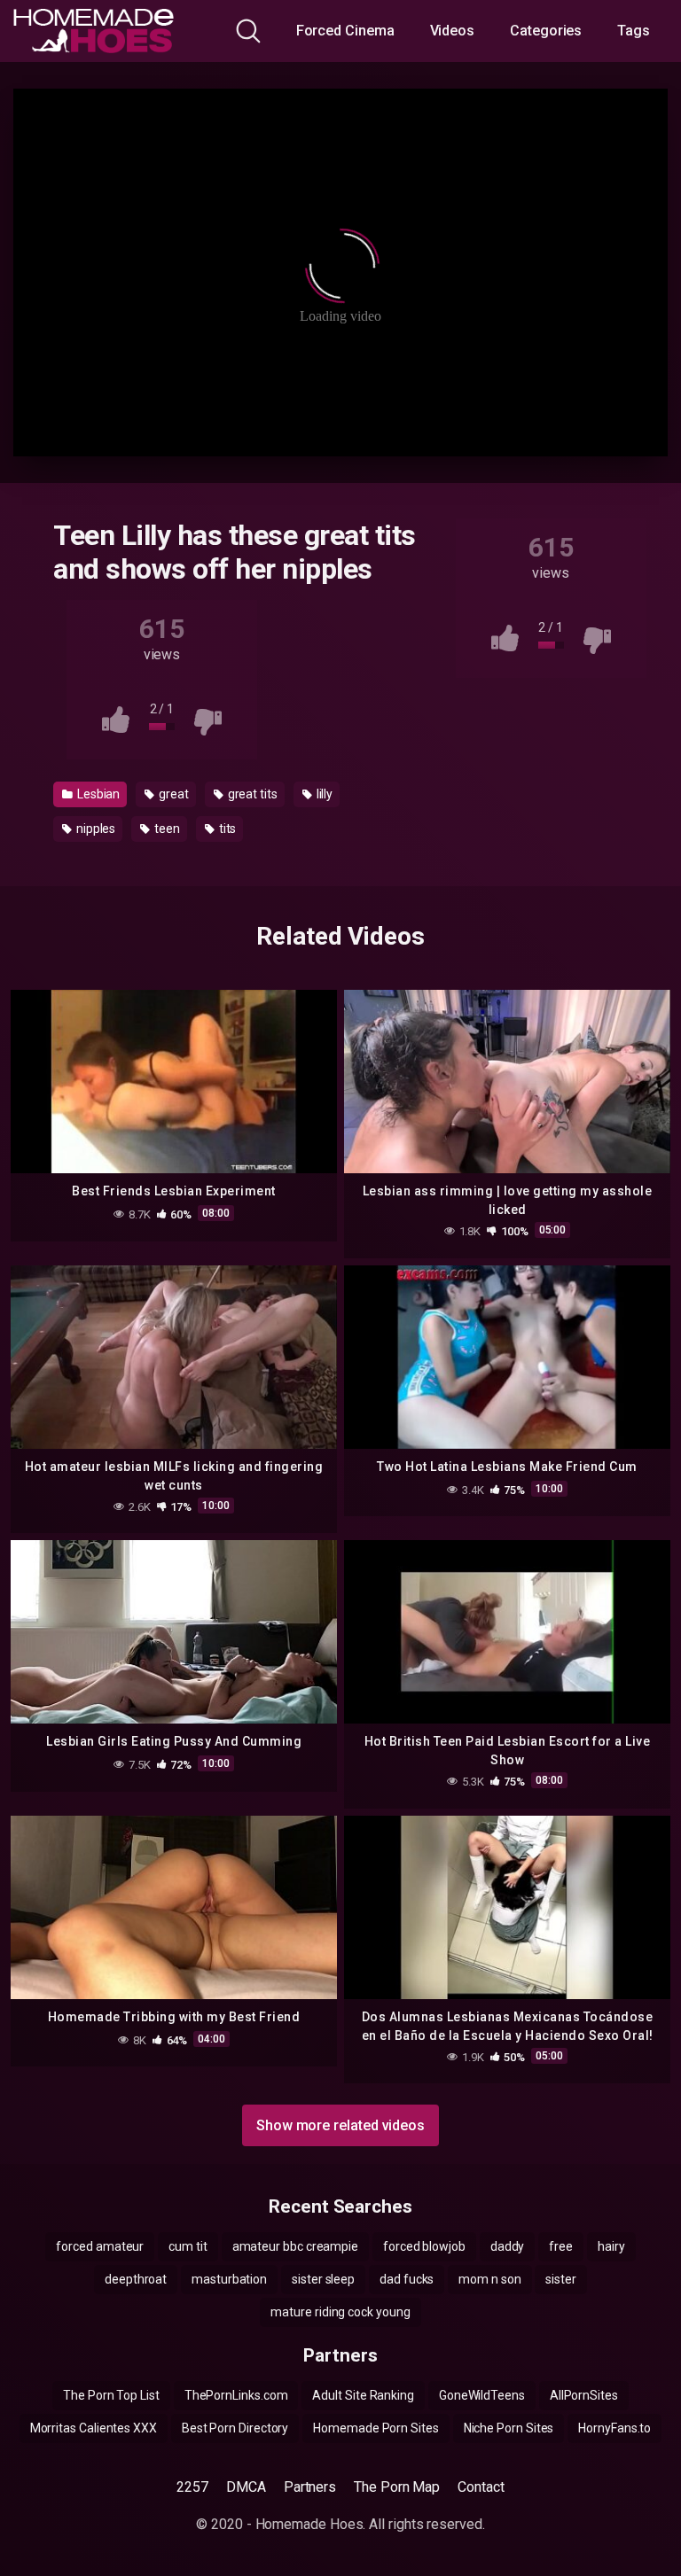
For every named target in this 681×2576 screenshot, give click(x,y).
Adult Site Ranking (363, 2395)
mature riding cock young (340, 2312)
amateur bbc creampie (295, 2246)
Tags (634, 31)
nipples (94, 829)
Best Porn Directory (235, 2428)
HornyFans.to (614, 2428)
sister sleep (323, 2279)
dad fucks (407, 2279)
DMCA (246, 2487)
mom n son (489, 2279)
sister (561, 2279)
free (561, 2246)
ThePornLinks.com (236, 2395)
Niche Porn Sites (509, 2428)
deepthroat (136, 2279)
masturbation (229, 2279)
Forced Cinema (345, 31)
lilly (324, 794)
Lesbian (97, 794)
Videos (453, 31)
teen (166, 829)
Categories (546, 31)
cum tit (188, 2246)
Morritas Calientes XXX (94, 2428)
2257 (192, 2487)
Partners (310, 2487)
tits (227, 829)
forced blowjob (424, 2246)
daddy (508, 2246)
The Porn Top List (111, 2395)
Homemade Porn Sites (376, 2428)
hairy (611, 2246)
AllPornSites (584, 2395)
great (172, 794)
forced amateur (100, 2246)
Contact (481, 2487)
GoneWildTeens (482, 2395)
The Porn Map (397, 2487)
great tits (251, 794)
